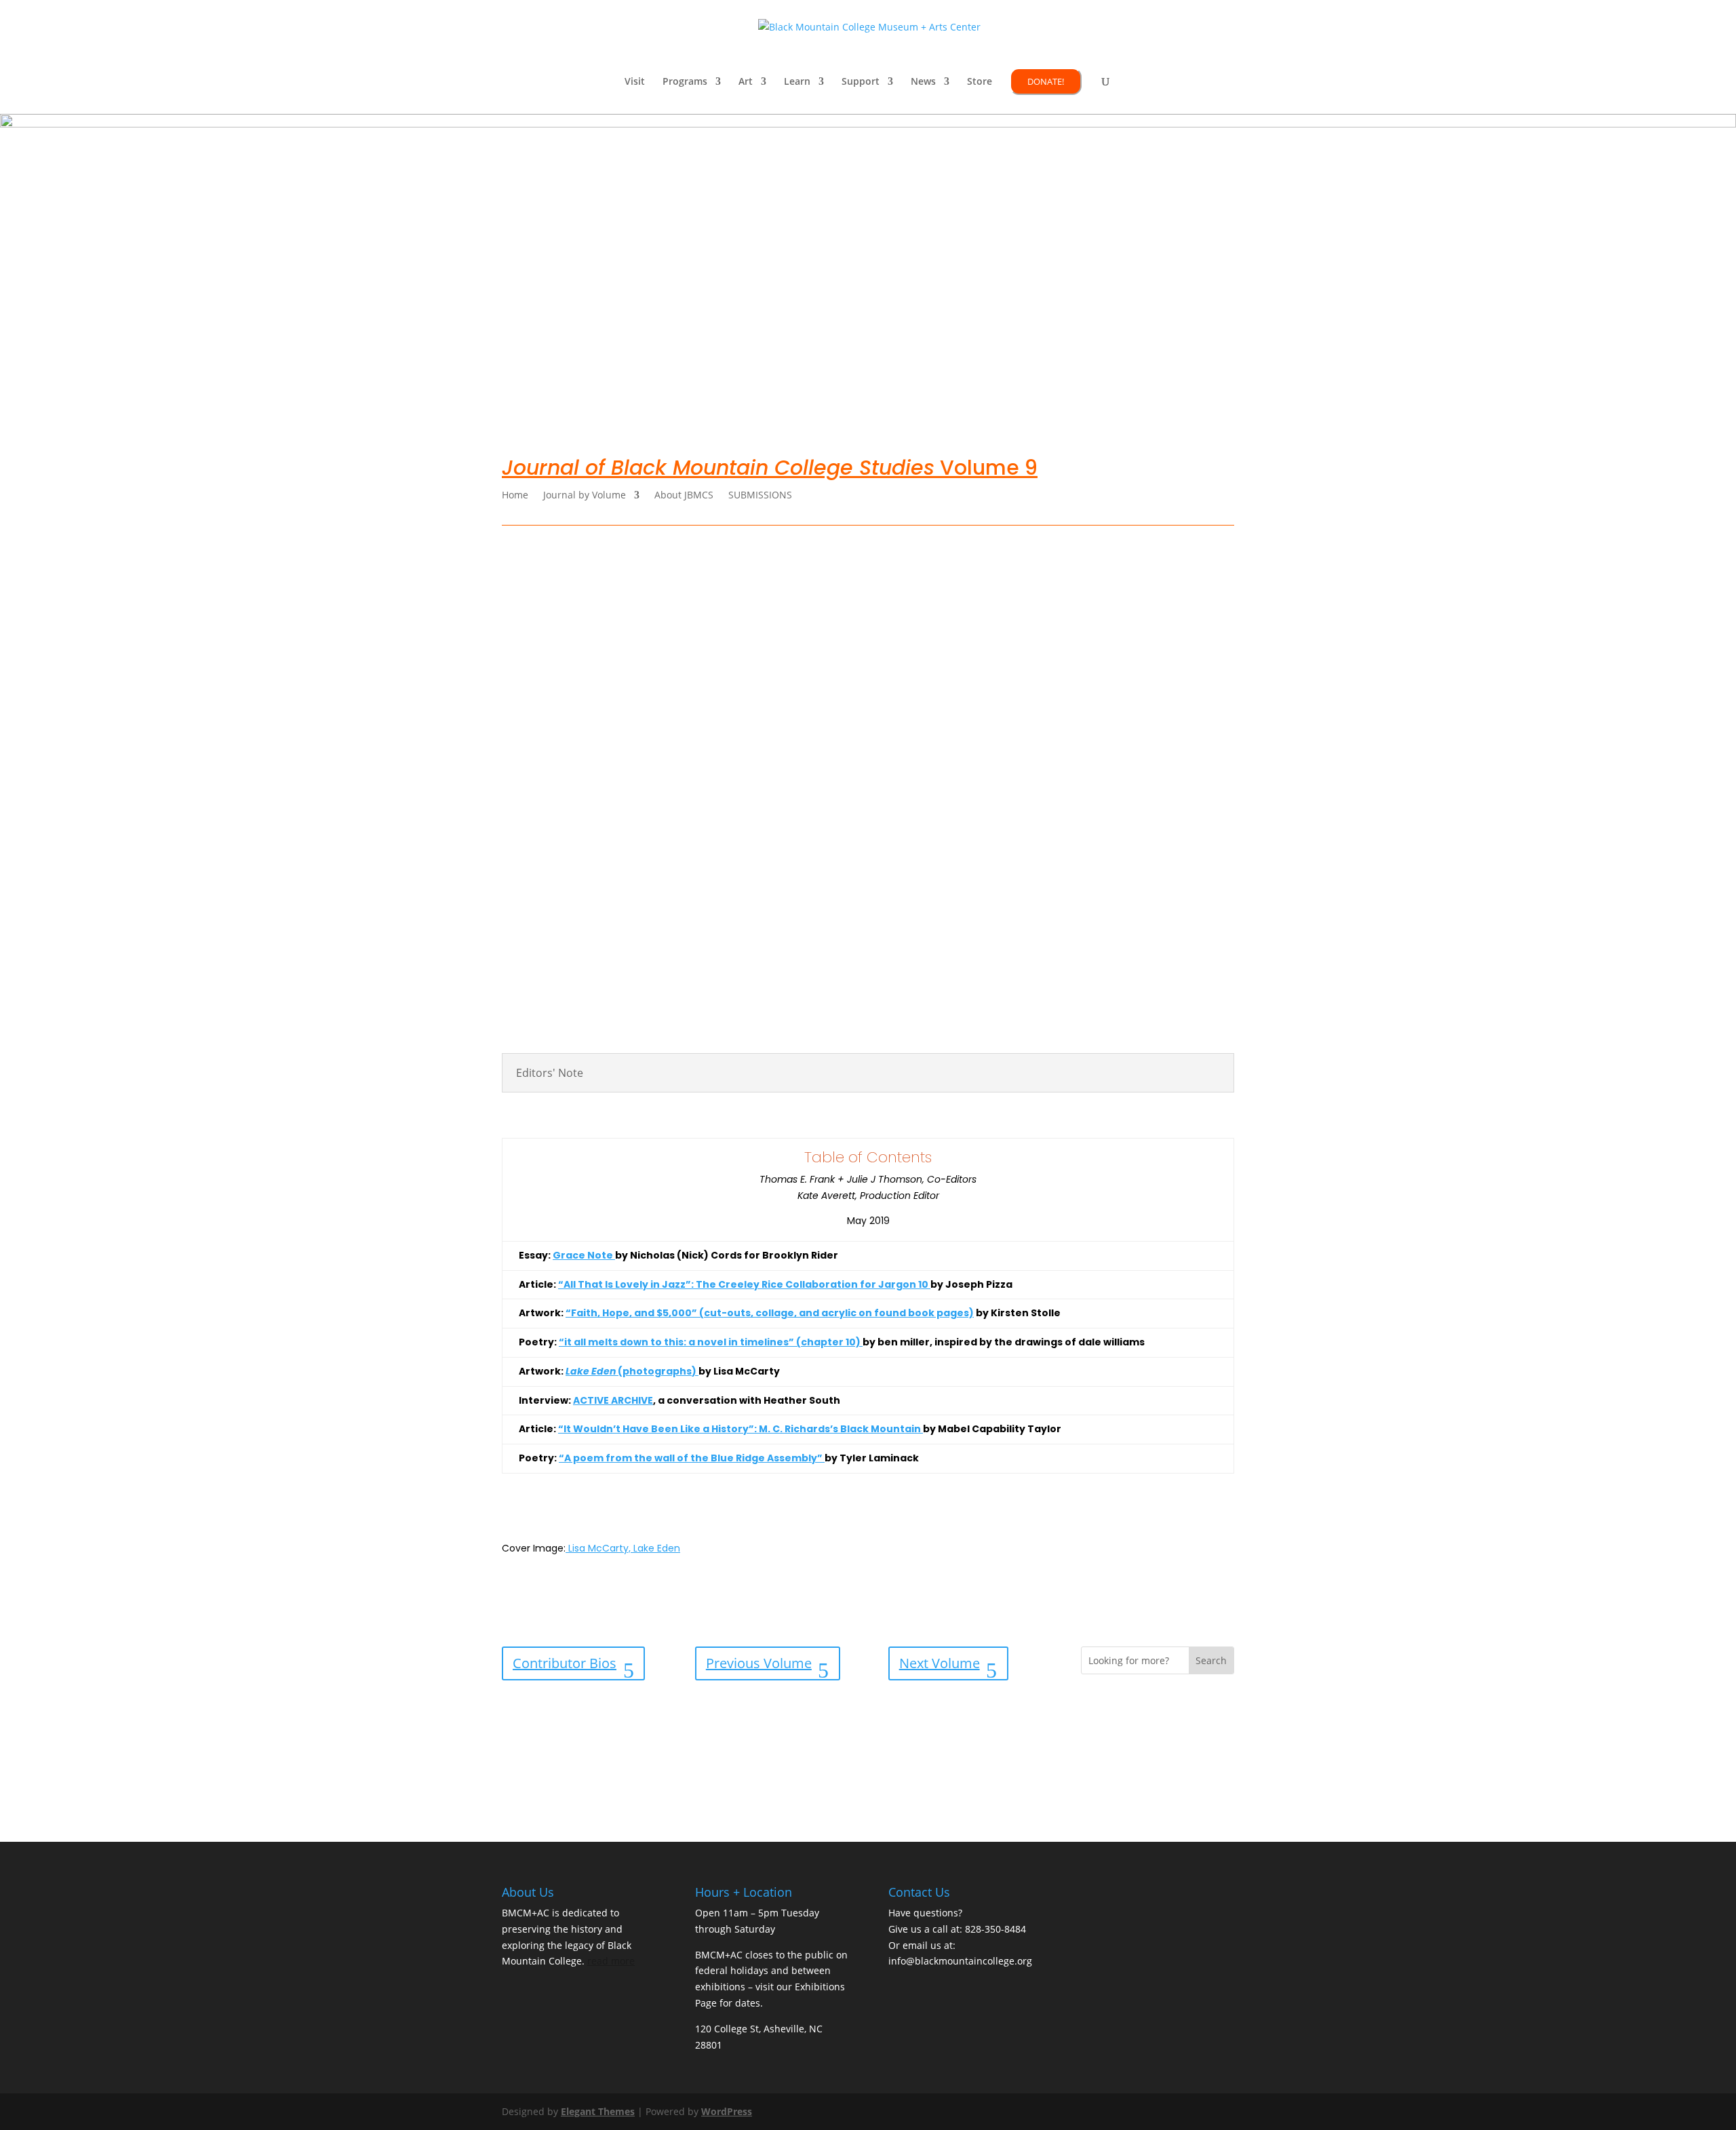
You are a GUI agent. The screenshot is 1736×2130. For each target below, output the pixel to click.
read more (611, 1961)
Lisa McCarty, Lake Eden (623, 1548)
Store (980, 82)
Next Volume (940, 1663)
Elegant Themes (598, 2111)
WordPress (727, 2111)
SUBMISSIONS (760, 496)
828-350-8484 (995, 1929)
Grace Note (584, 1255)
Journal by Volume (585, 496)
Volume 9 (770, 468)
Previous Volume (759, 1663)
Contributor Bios (565, 1663)
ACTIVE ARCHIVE (613, 1400)
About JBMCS (684, 496)
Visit (635, 82)
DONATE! (1046, 81)
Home (515, 496)
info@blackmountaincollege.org (960, 1961)
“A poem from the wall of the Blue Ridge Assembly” (692, 1458)
